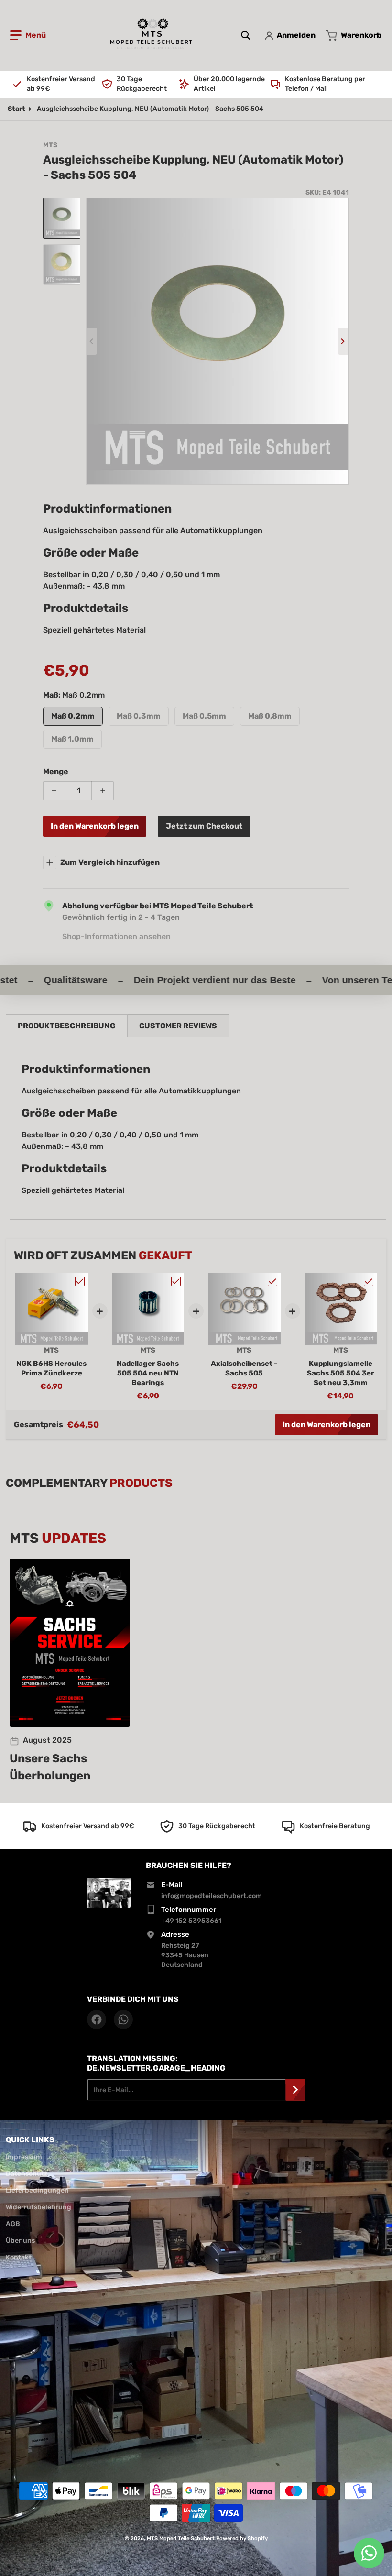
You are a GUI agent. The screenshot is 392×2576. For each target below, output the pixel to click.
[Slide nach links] (92, 341)
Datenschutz (27, 2174)
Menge (56, 771)
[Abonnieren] (295, 2090)
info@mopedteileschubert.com (212, 1896)
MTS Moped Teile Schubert (181, 2538)
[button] (28, 35)
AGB (13, 2224)
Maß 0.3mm (139, 716)
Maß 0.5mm (204, 716)
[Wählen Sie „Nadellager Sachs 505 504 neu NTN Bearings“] (176, 1281)
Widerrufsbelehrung (38, 2207)
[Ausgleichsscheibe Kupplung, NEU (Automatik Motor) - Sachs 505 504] (62, 218)
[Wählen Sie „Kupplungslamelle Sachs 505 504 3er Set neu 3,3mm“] (369, 1281)
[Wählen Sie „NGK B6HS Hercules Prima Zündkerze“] (80, 1281)
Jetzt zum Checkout (204, 826)
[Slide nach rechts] (343, 341)
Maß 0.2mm (73, 716)
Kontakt (19, 2257)
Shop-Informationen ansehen (116, 936)
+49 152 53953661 (191, 1921)
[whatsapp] (123, 2019)
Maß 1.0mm (72, 739)
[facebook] (97, 2019)
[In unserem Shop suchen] (246, 35)
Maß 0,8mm (270, 716)
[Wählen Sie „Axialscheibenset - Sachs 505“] (272, 1281)
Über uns (20, 2241)
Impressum (24, 2157)
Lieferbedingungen (37, 2190)
